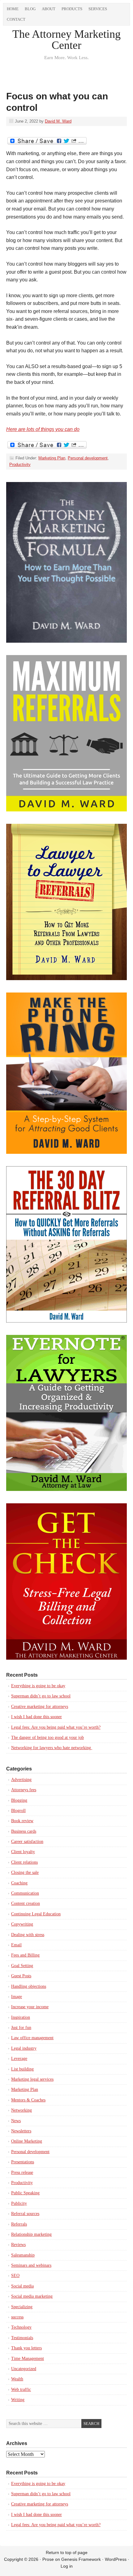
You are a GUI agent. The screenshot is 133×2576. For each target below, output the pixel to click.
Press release (22, 2172)
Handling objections (29, 1986)
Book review (22, 1821)
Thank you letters (26, 2348)
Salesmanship (23, 2255)
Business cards (24, 1831)
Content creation (26, 1903)
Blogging (19, 1800)
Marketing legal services (32, 2079)
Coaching (19, 1883)
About (49, 9)
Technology (21, 2327)
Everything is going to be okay (38, 1686)
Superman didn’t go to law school (41, 1696)
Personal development (88, 458)
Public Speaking (25, 2193)
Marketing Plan (52, 458)
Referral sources (25, 2214)
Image (17, 1997)
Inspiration (21, 2017)
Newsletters (21, 2131)
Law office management (32, 2038)
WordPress (116, 2559)
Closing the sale (25, 1872)
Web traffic (21, 2389)
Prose (48, 2559)
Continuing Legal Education (36, 1914)
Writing (18, 2400)
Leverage (19, 2059)
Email (16, 1945)
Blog (30, 9)
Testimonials (22, 2338)
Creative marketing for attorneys (40, 1707)
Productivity (20, 465)
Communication (25, 1893)
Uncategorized (24, 2369)
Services (98, 9)
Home (13, 9)
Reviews (18, 2245)
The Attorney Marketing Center (66, 40)
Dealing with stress (28, 1935)
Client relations (24, 1862)
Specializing (22, 2307)
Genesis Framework (81, 2559)
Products (72, 9)
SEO (15, 2276)
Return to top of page (67, 2552)
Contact (16, 19)
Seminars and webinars (31, 2265)
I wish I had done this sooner (36, 1717)
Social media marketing (32, 2296)
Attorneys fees (24, 1790)
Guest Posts (21, 1976)
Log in (67, 2566)
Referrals (19, 2224)
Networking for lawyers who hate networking (52, 1748)
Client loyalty (23, 1852)
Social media (22, 2286)
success (17, 2317)
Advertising (21, 1780)
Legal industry (24, 2048)
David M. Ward (58, 121)
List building (22, 2069)
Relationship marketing (31, 2234)
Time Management (28, 2359)
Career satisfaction (27, 1842)
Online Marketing (27, 2141)
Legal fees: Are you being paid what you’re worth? (56, 1727)
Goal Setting (22, 1966)
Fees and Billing (25, 1955)
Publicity (19, 2203)
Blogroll (18, 1811)
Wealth (17, 2379)
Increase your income (30, 2007)
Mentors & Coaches (28, 2100)
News (16, 2121)
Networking (21, 2110)
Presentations (23, 2162)
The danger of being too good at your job (47, 1738)
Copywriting (22, 1924)
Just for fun (21, 2028)
